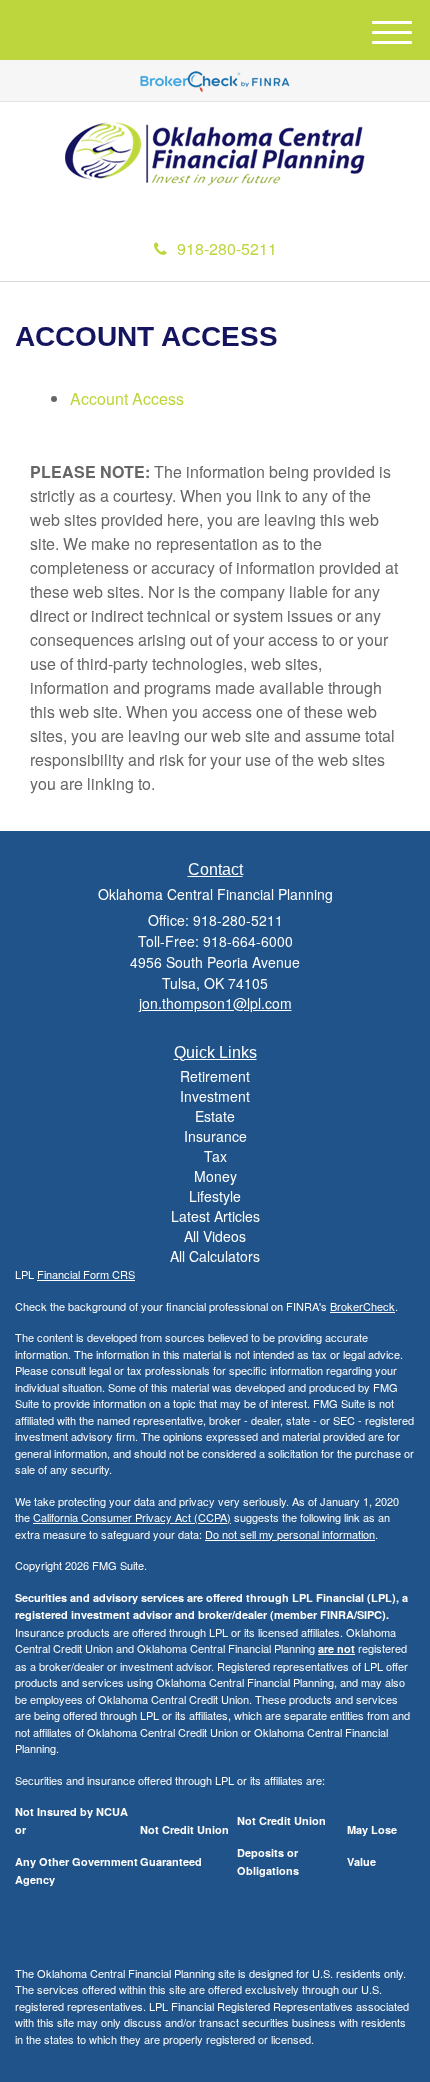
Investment (215, 1096)
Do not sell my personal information (290, 1534)
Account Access (127, 398)
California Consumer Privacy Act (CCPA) (132, 1517)
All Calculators (215, 1256)
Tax (215, 1156)
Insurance (215, 1136)
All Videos (215, 1236)
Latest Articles (215, 1216)
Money (215, 1176)
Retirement (215, 1076)
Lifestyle (215, 1196)
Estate (215, 1116)
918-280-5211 (227, 248)
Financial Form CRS (86, 1274)
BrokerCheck (362, 1306)
